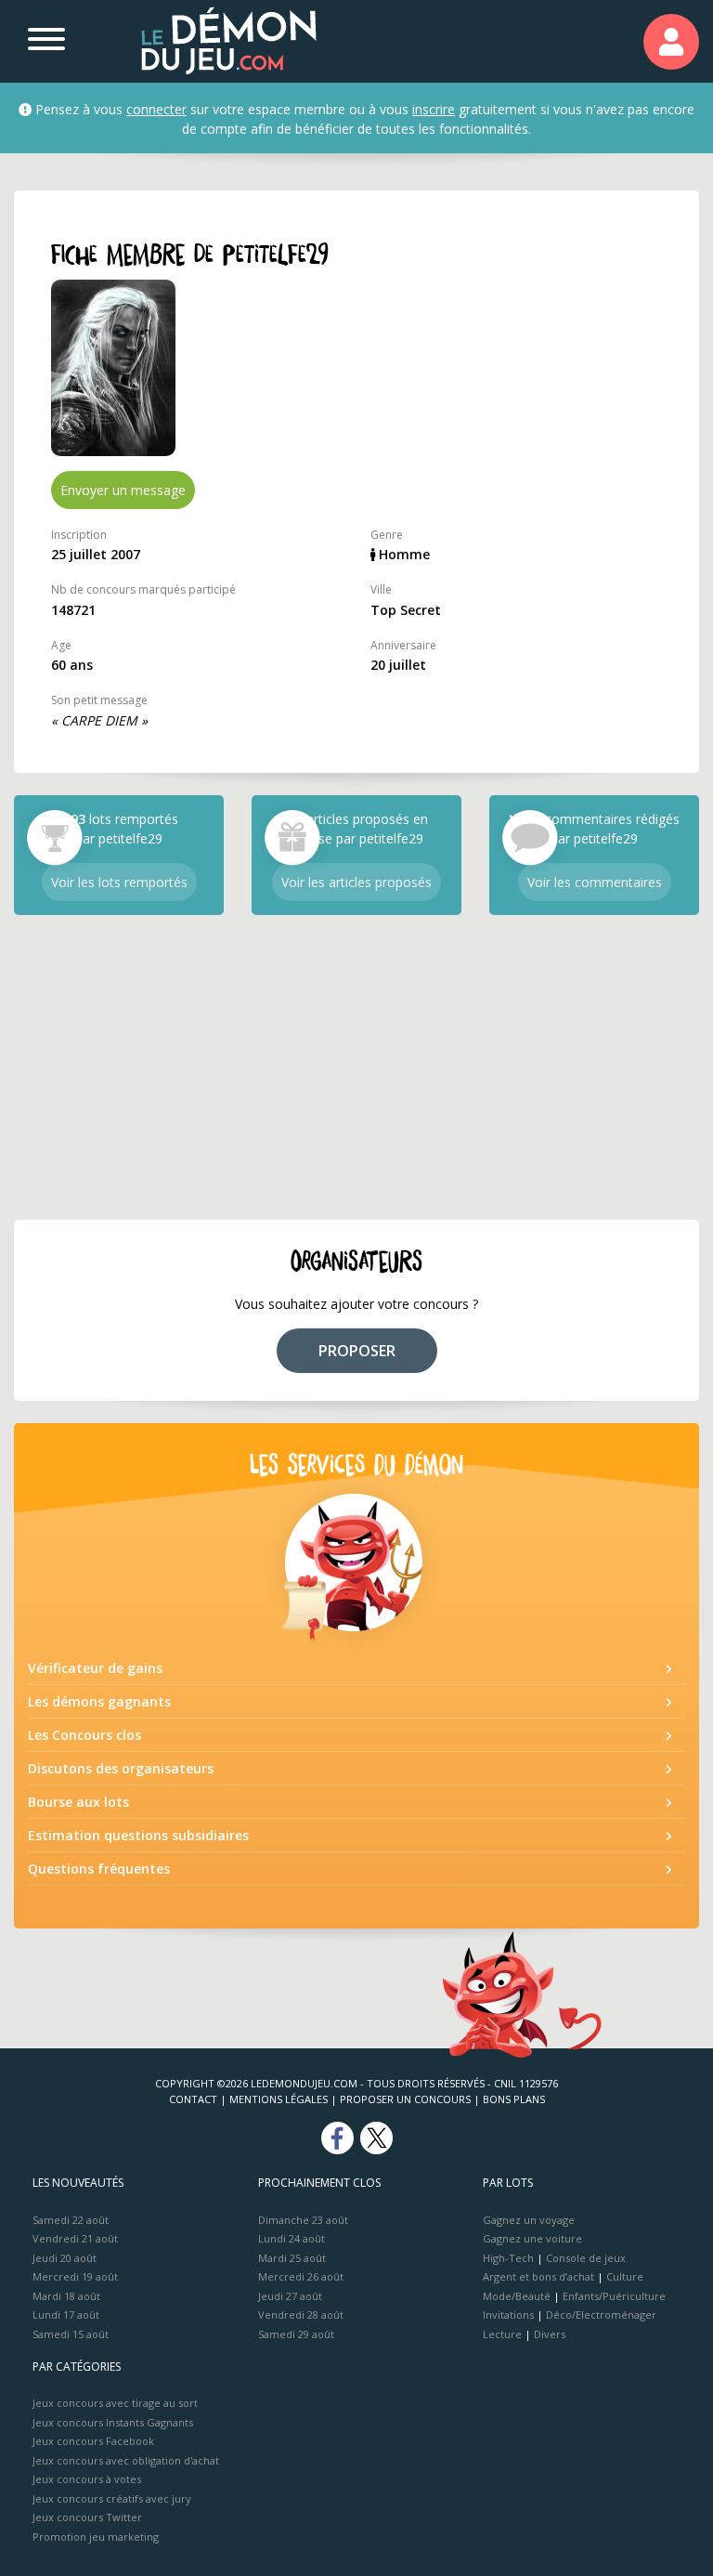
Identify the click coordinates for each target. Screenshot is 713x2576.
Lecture (502, 2334)
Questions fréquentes (99, 1869)
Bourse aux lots (78, 1802)
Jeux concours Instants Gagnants (113, 2422)
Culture (625, 2276)
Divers (550, 2334)
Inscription (79, 535)
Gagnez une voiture (532, 2238)
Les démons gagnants (99, 1701)
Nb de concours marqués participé (143, 589)
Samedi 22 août (71, 2220)
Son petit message (99, 700)
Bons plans (514, 2099)
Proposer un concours (405, 2099)
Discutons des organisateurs (121, 1768)
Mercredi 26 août (301, 2276)
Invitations (508, 2314)
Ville (381, 589)
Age (61, 645)
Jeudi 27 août (290, 2296)
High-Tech (508, 2258)
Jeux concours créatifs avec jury (112, 2498)
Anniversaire (403, 645)
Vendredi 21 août (75, 2238)
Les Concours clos (84, 1735)
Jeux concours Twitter (87, 2517)
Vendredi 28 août (301, 2314)
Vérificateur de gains (95, 1668)
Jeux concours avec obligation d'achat (126, 2460)
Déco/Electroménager (601, 2314)
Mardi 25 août (292, 2258)
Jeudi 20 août (65, 2258)
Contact (193, 2099)
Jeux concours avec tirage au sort (115, 2403)
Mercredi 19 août (75, 2276)
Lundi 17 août (66, 2314)
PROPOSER (357, 1351)
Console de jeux (586, 2258)
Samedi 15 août (71, 2334)
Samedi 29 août (296, 2334)
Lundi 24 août (292, 2238)
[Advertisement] (356, 1067)
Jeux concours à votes (87, 2479)
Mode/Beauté (517, 2296)
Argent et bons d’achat (538, 2276)
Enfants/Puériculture (614, 2296)
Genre (387, 535)
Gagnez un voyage (529, 2220)
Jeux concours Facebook (93, 2441)
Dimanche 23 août (303, 2220)
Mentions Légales (279, 2099)
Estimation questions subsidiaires (138, 1835)
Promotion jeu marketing (96, 2537)
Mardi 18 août (66, 2296)
